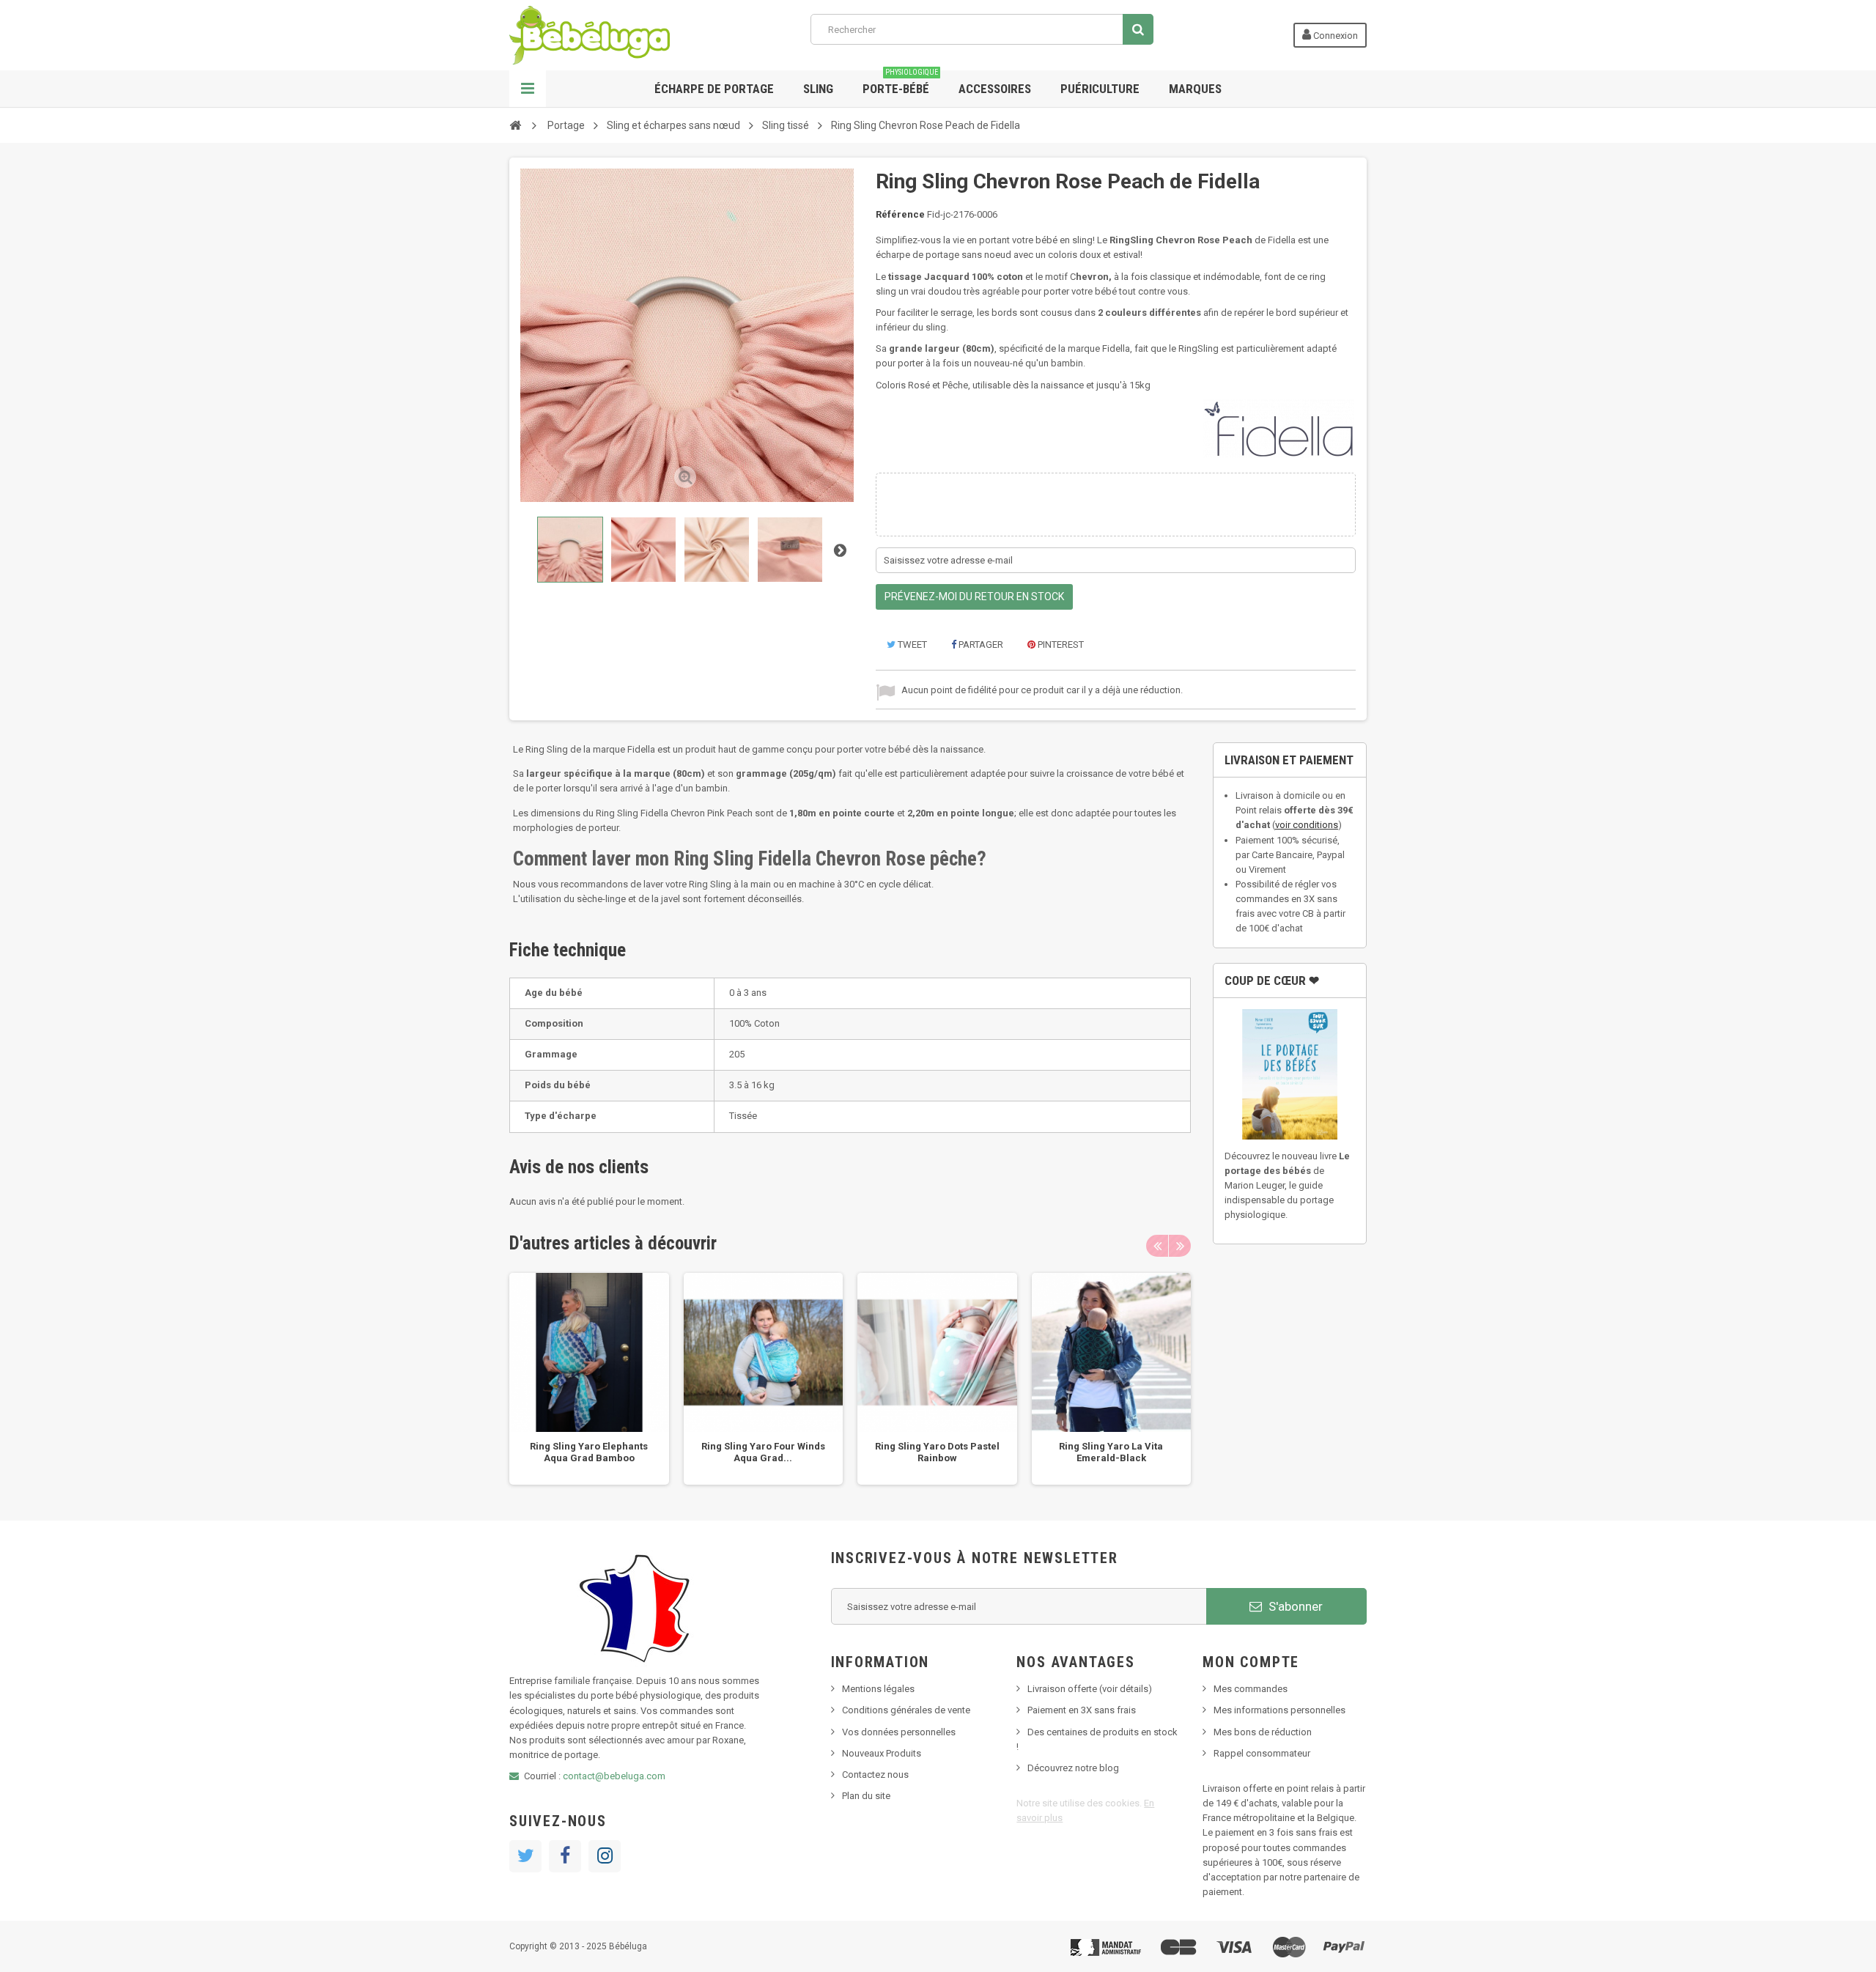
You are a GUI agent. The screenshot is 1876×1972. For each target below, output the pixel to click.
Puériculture (1100, 89)
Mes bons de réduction (1263, 1732)
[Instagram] (605, 1856)
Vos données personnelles (899, 1732)
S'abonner (1294, 1606)
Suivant (840, 550)
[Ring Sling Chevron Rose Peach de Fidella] (570, 550)
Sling (818, 89)
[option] (589, 1379)
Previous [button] (1157, 1246)
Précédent (523, 550)
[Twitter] (525, 1856)
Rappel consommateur (1262, 1753)
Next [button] (1180, 1246)
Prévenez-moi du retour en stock (974, 597)
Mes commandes (1251, 1689)
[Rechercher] (1138, 29)
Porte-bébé (900, 83)
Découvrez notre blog (1073, 1768)
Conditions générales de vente (906, 1710)
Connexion (1334, 36)
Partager (980, 645)
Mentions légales (878, 1689)
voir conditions (1307, 825)
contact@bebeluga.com (614, 1776)
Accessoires (995, 89)
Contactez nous (875, 1775)
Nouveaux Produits (882, 1753)
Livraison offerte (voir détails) (1090, 1689)
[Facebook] (565, 1856)
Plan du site (866, 1796)
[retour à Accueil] (515, 125)
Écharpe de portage (714, 89)
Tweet (911, 645)
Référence (900, 214)
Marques (1195, 89)
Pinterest (1060, 645)
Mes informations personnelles (1279, 1710)
